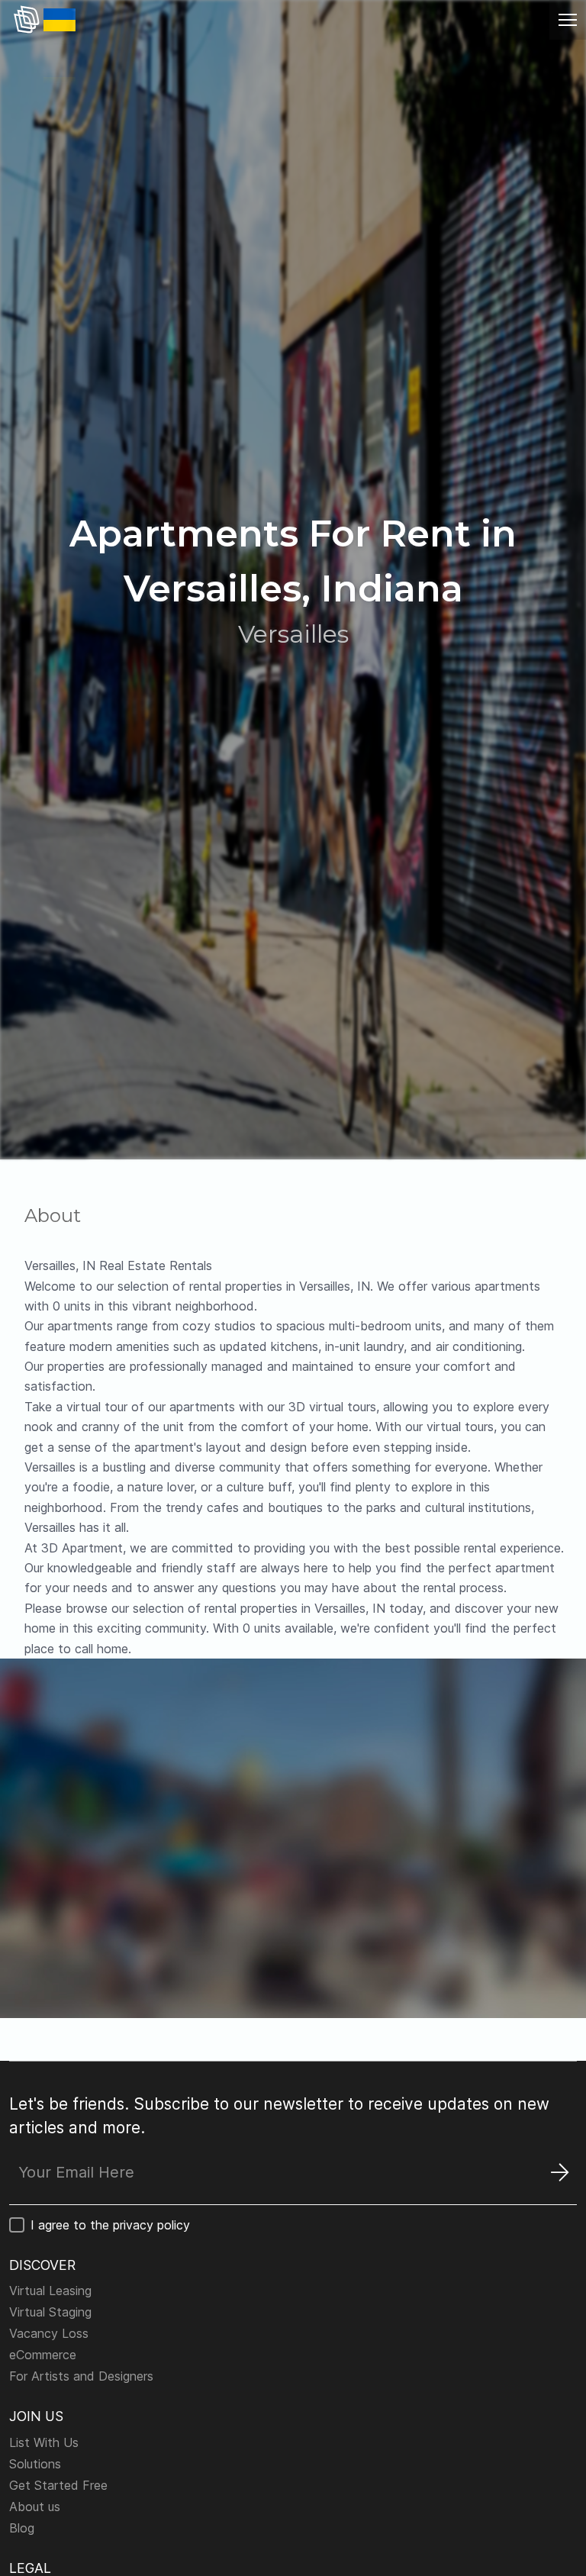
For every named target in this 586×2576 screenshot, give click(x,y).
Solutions (35, 2464)
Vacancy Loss (49, 2333)
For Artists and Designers (81, 2376)
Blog (22, 2528)
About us (35, 2507)
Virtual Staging (50, 2312)
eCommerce (43, 2355)
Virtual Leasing (50, 2291)
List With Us (44, 2442)
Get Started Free (58, 2485)
